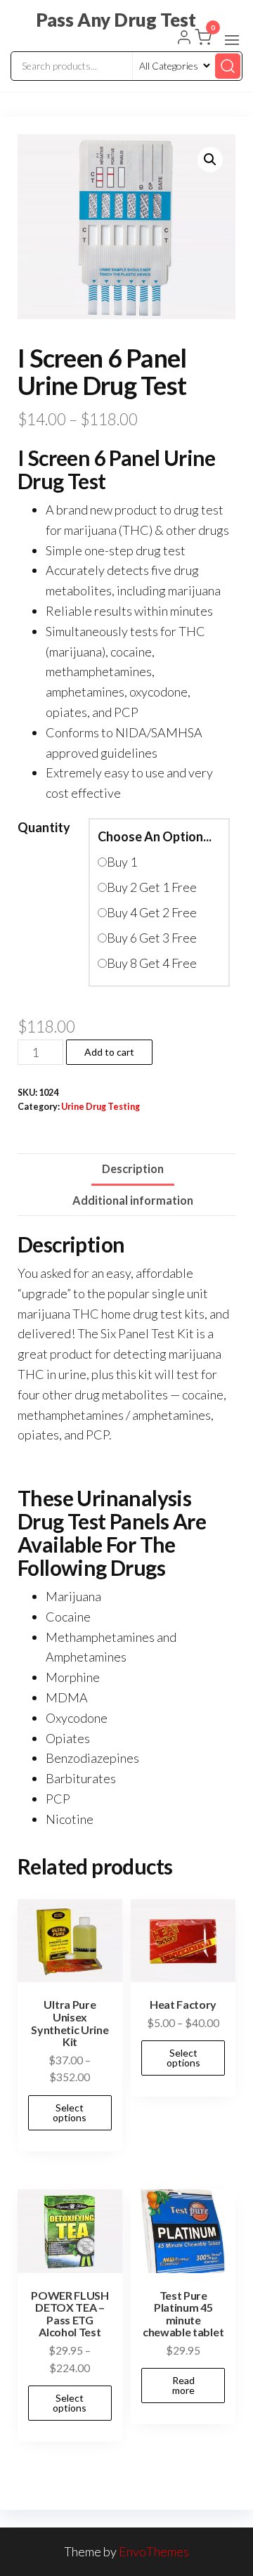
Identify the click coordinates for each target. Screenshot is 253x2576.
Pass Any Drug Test (116, 20)
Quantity (44, 827)
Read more (183, 2385)
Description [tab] (133, 1169)
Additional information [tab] (133, 1200)
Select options (70, 2112)
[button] (232, 40)
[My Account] (184, 39)
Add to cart (109, 1052)
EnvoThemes (154, 2551)
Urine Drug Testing (100, 1107)
